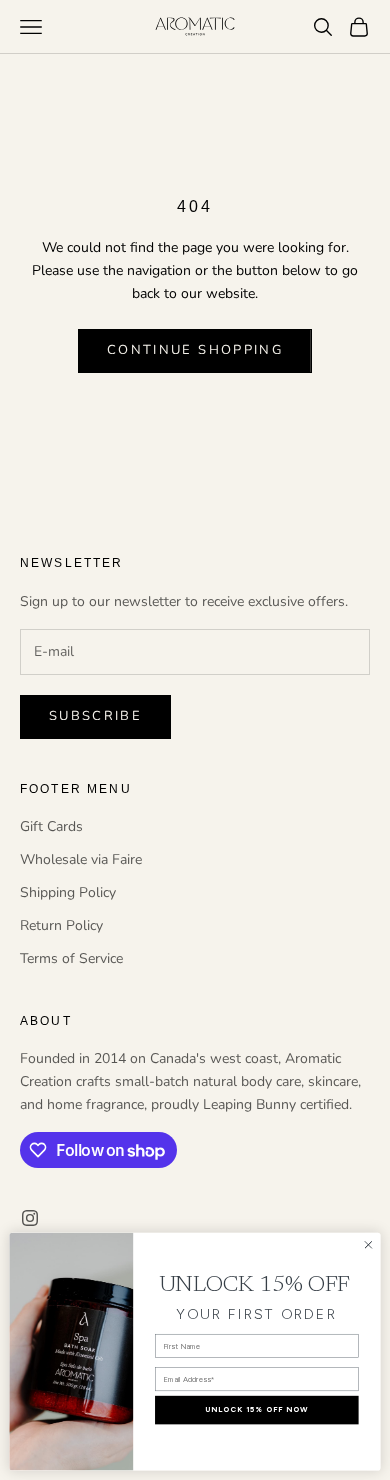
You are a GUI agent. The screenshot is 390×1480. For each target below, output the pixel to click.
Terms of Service (71, 958)
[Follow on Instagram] (30, 1218)
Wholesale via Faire (81, 859)
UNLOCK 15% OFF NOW (256, 1409)
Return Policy (61, 925)
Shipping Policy (68, 892)
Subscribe (95, 716)
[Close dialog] (368, 1244)
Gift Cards (51, 826)
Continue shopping (195, 350)
